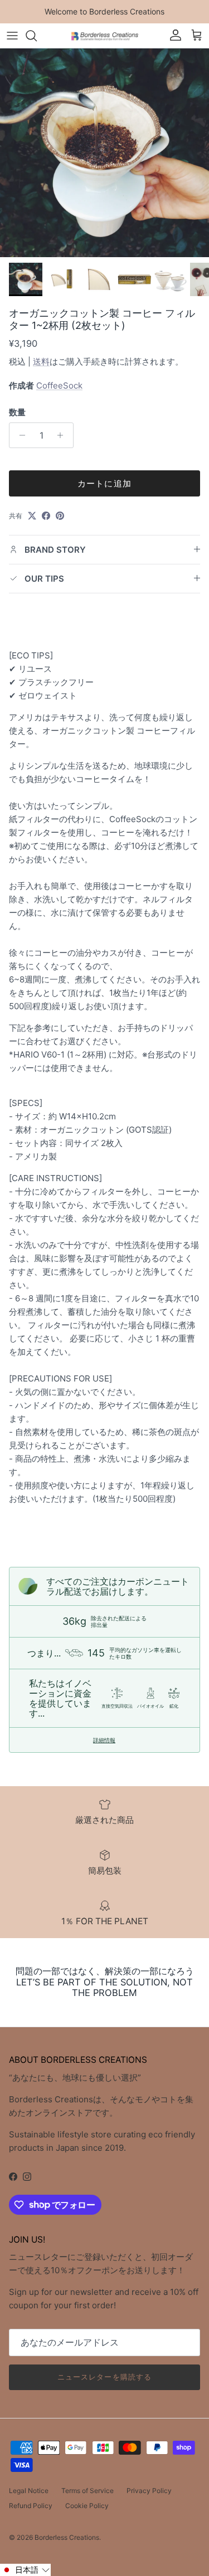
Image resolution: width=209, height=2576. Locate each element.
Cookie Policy (87, 2506)
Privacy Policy (149, 2491)
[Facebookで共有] (46, 516)
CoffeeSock (59, 385)
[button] (25, 2570)
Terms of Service (88, 2491)
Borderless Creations (67, 2537)
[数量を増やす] (63, 435)
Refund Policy (31, 2506)
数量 (17, 412)
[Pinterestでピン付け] (60, 516)
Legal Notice (29, 2491)
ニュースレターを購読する (104, 2377)
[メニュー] (12, 36)
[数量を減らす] (19, 435)
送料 (41, 362)
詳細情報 (104, 1740)
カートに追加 (104, 483)
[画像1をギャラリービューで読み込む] (104, 153)
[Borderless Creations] (105, 35)
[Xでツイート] (32, 516)
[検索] (37, 36)
